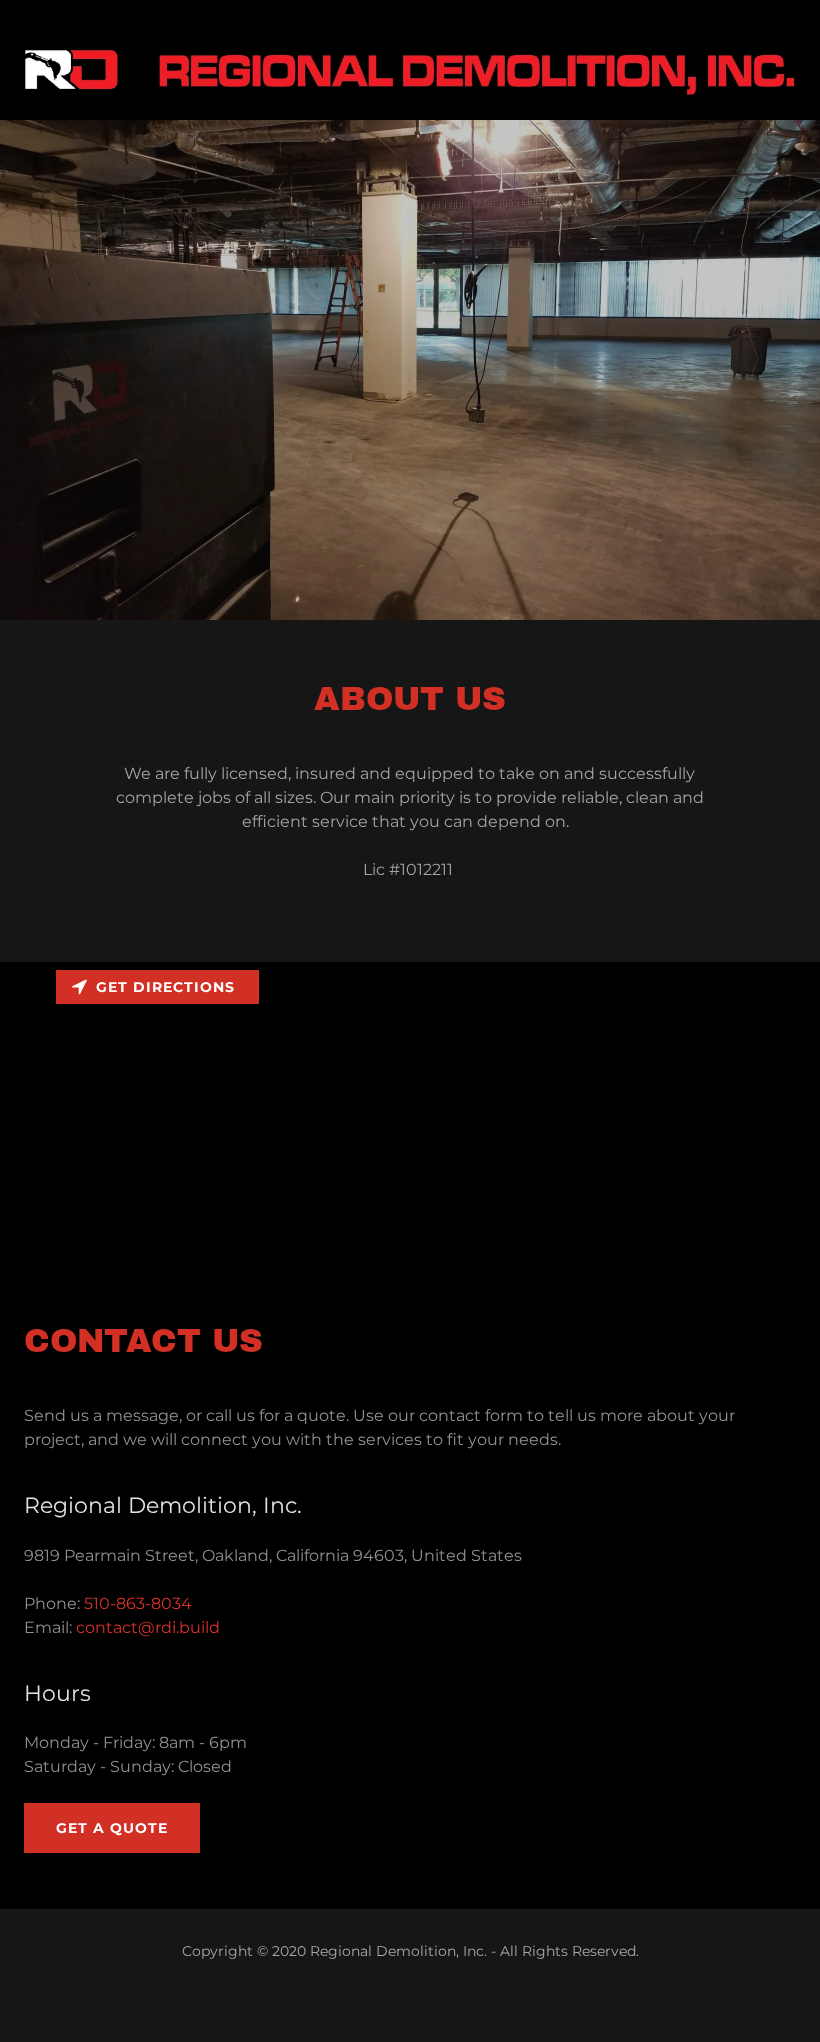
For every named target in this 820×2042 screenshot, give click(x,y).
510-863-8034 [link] (138, 1603)
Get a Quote (112, 1828)
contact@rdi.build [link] (148, 1627)
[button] (410, 72)
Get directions (165, 987)
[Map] (410, 1112)
